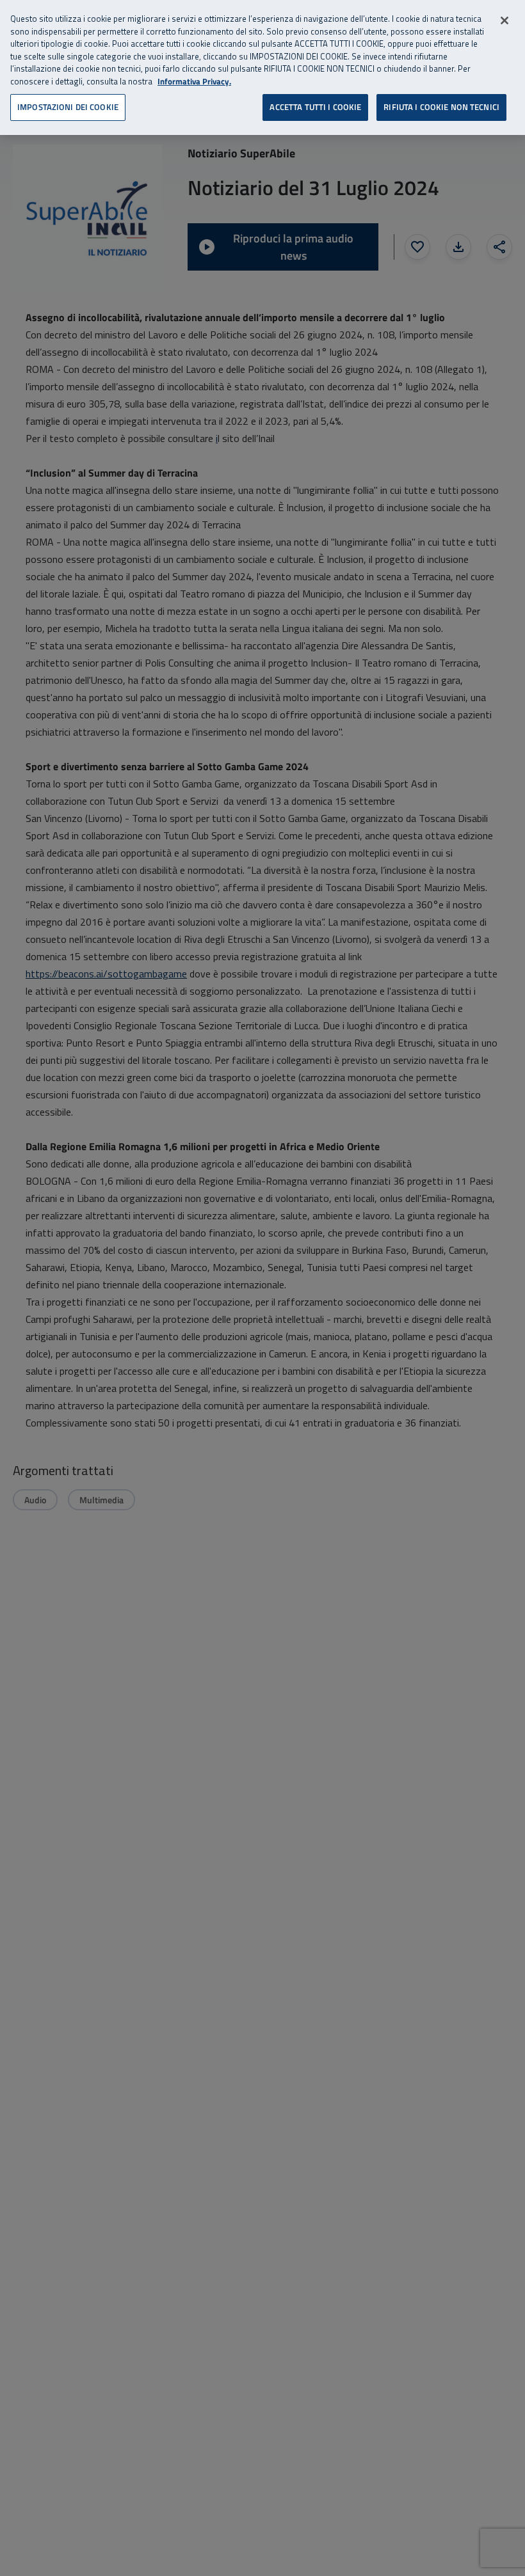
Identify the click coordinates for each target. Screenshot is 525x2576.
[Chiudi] (505, 20)
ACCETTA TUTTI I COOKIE (315, 107)
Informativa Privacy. (194, 82)
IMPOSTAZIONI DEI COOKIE (68, 107)
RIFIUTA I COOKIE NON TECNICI (441, 107)
